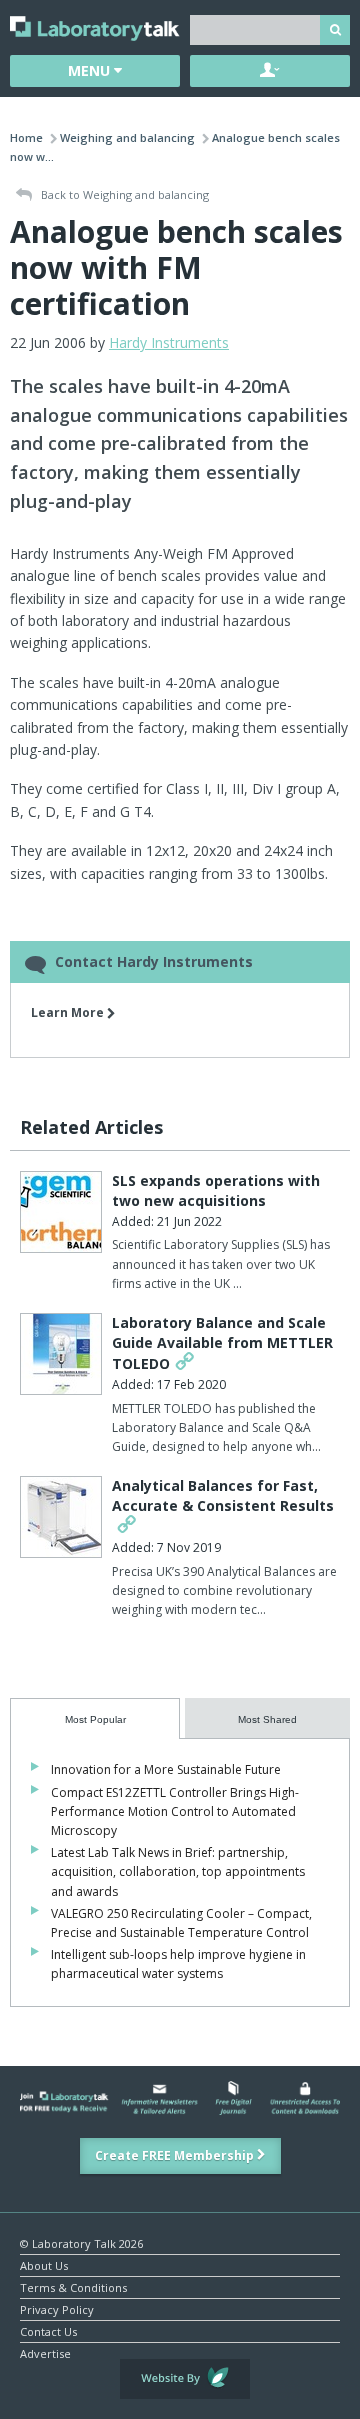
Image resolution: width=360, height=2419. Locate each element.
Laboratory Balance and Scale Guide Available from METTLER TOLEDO (222, 1343)
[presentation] (95, 1718)
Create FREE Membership (176, 2155)
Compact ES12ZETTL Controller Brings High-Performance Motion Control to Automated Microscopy (175, 1811)
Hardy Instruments (169, 342)
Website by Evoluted (185, 2379)
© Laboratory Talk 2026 (81, 2242)
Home (26, 137)
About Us (44, 2264)
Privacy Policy (57, 2308)
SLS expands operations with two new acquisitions (216, 1190)
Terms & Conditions (73, 2286)
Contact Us (48, 2330)
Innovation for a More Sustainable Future (166, 1769)
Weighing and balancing (127, 137)
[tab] (95, 1718)
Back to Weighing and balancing (123, 194)
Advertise (45, 2352)
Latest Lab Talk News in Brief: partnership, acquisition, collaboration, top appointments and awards (178, 1871)
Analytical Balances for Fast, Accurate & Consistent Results (223, 1495)
